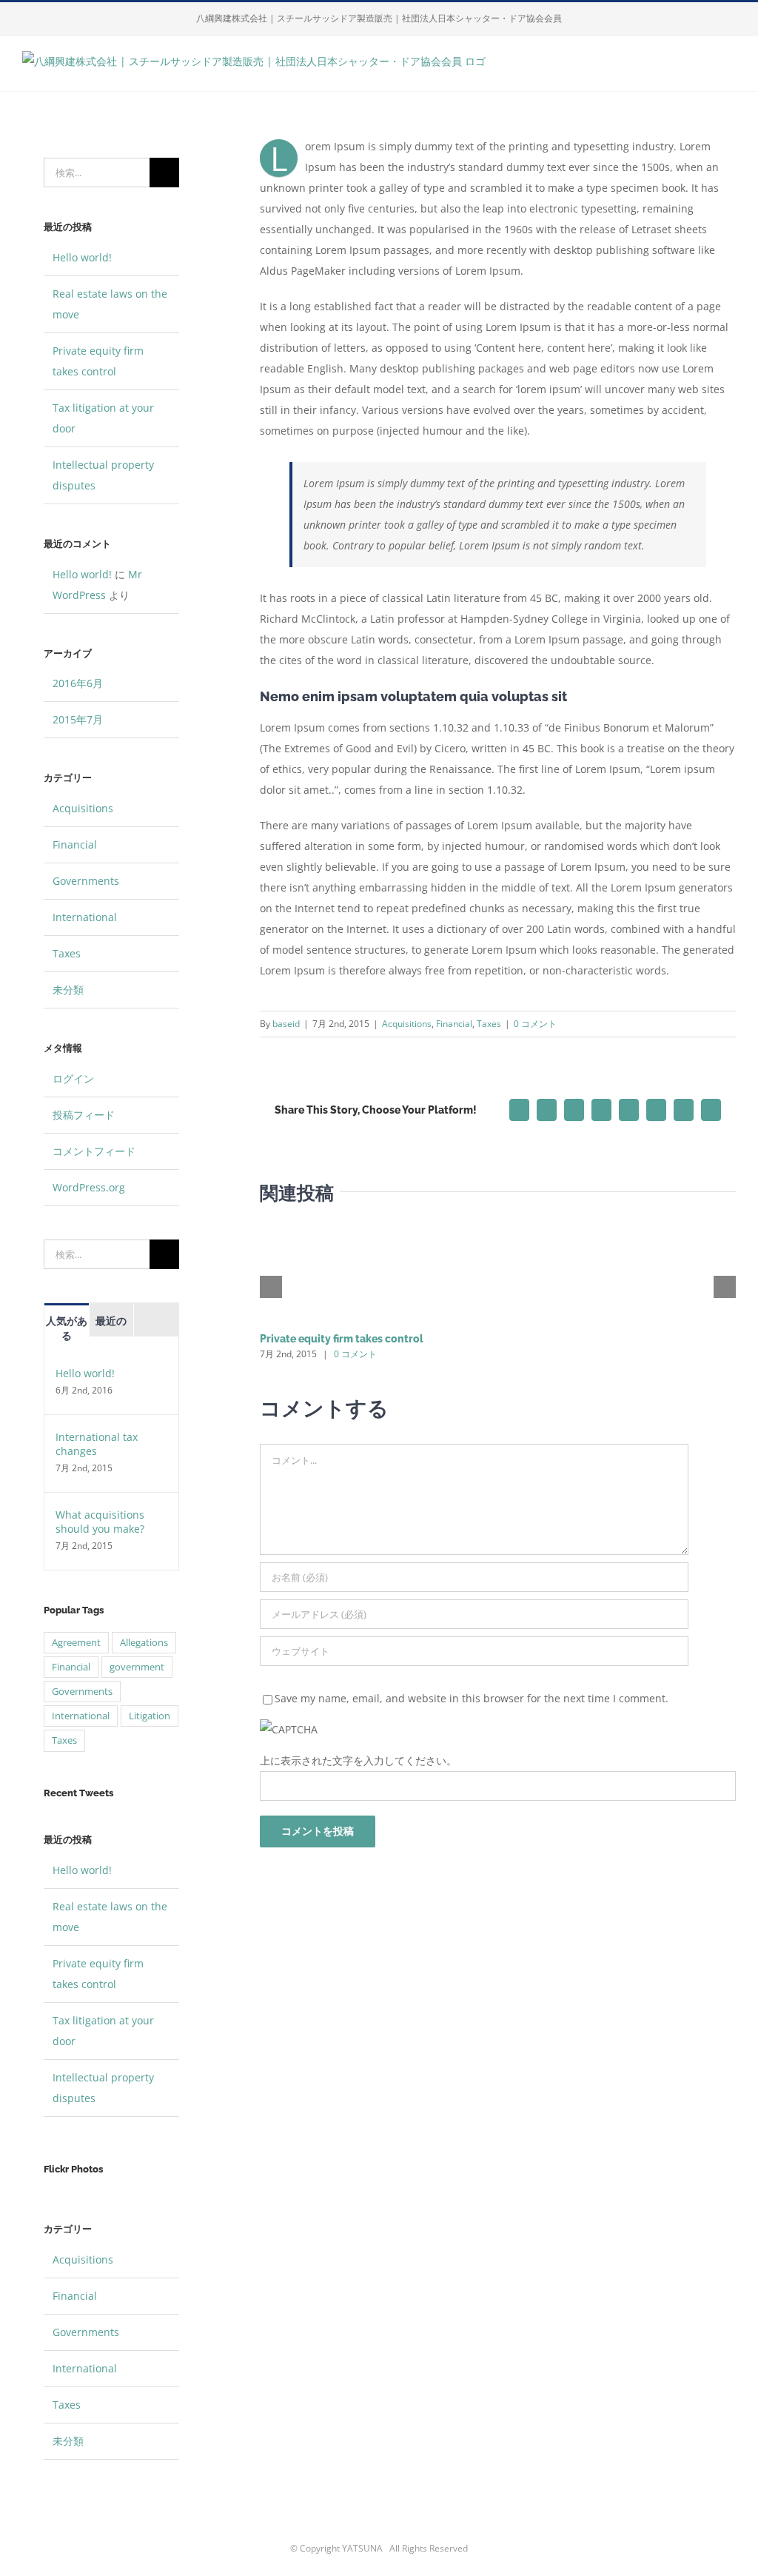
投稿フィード (84, 1115)
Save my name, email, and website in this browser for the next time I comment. (472, 1698)
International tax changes (97, 1444)
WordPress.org (89, 1187)
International (85, 917)
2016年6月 (78, 683)
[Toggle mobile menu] (730, 68)
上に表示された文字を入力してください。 (358, 1760)
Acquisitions (407, 1024)
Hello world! (82, 257)
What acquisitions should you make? (100, 1522)
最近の (111, 1321)
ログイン (73, 1078)
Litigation (150, 1716)
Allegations (144, 1643)
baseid (286, 1024)
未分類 (68, 990)
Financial (454, 1024)
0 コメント (535, 1024)
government (137, 1667)
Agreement (76, 1643)
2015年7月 (78, 719)
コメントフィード (94, 1151)
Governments (86, 881)
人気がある (67, 1328)
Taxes (489, 1024)
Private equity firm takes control (342, 1339)
